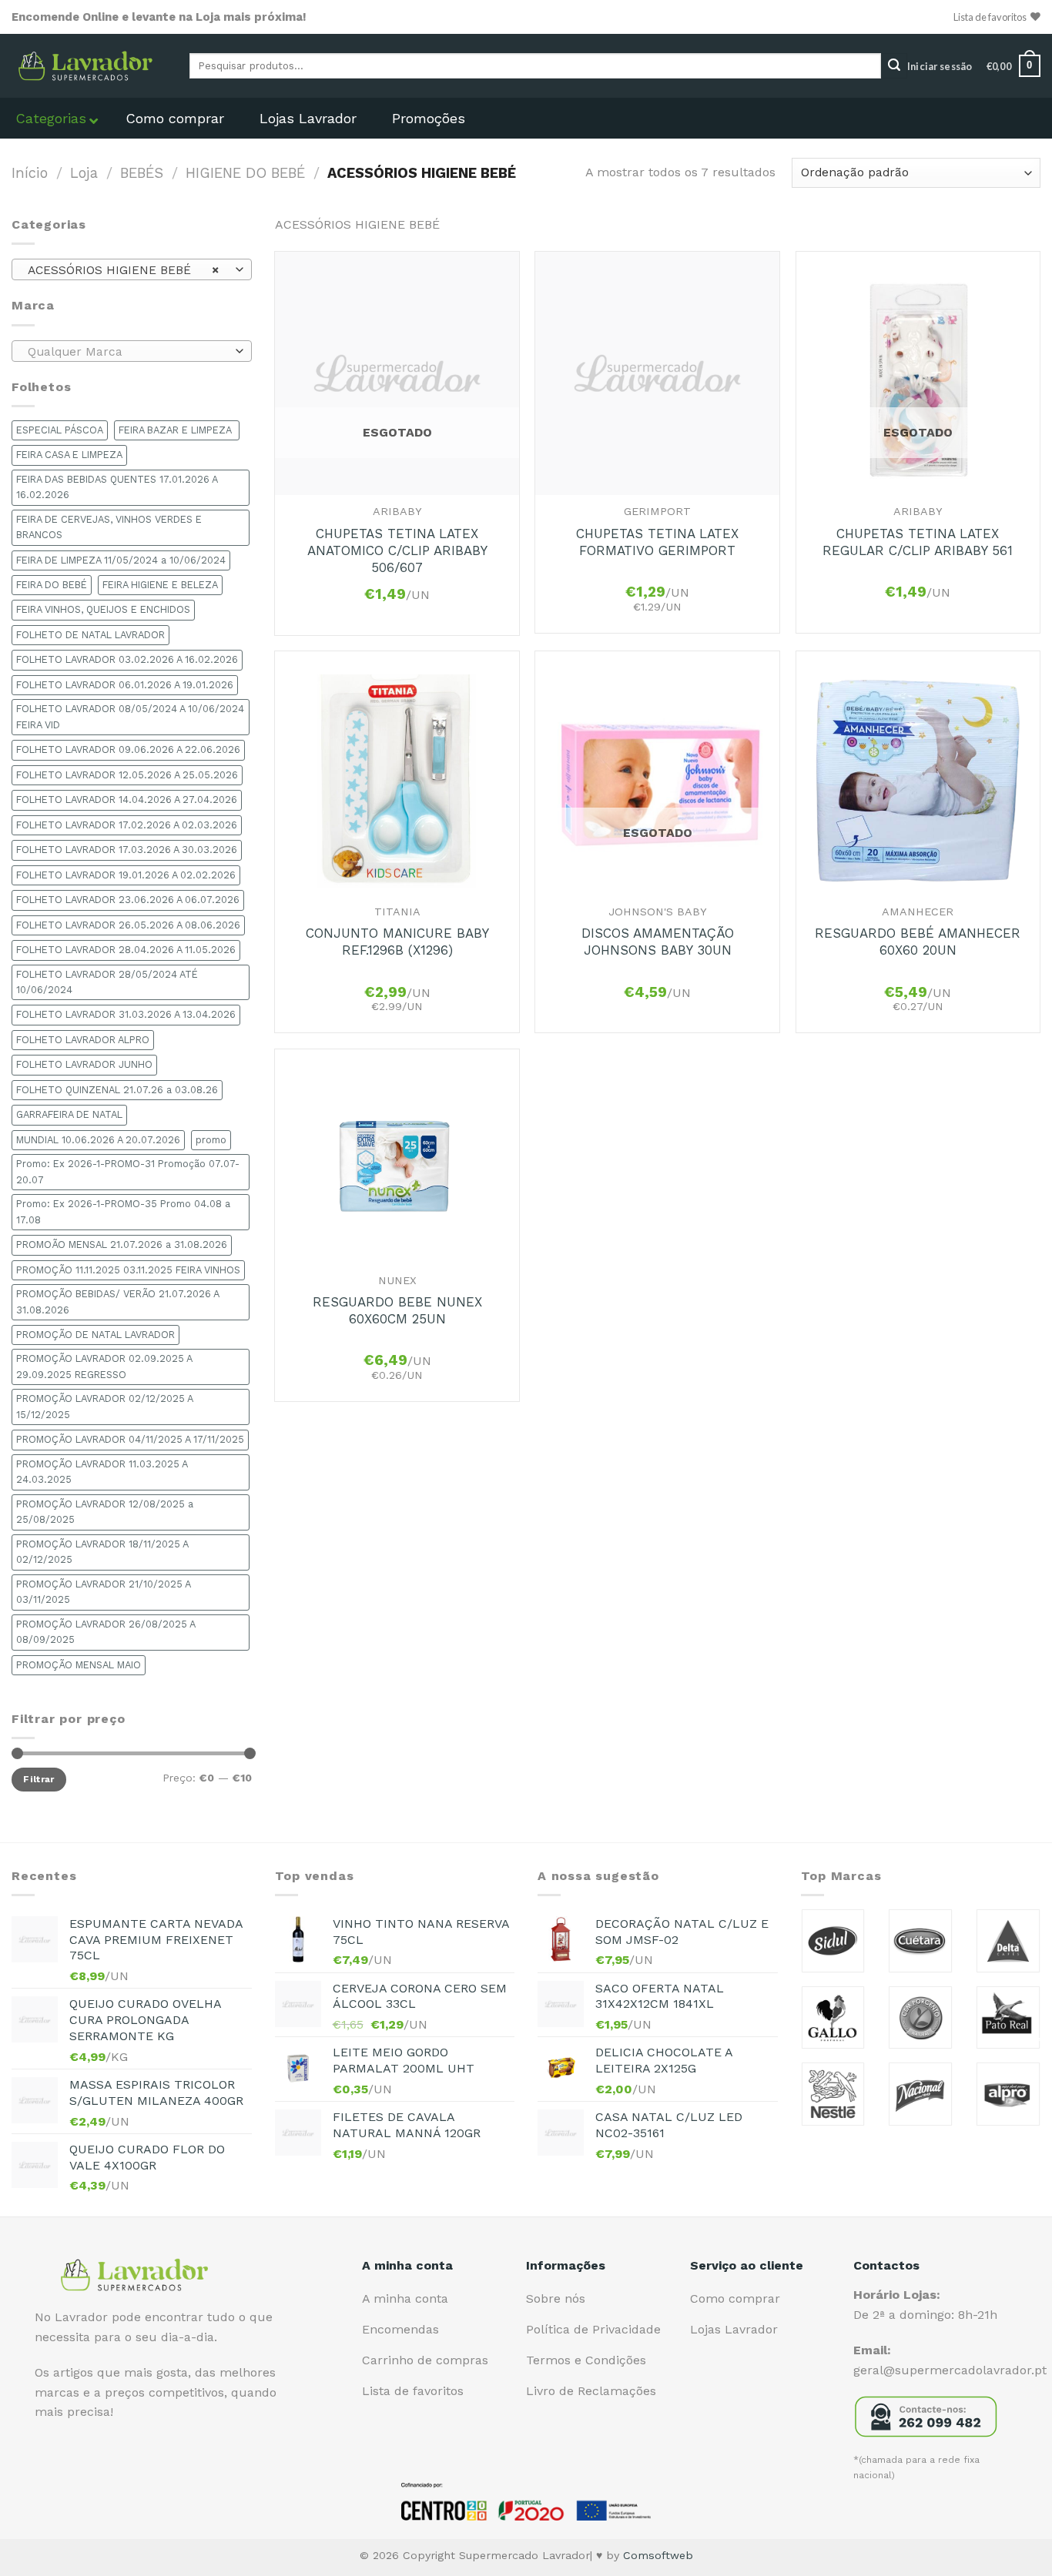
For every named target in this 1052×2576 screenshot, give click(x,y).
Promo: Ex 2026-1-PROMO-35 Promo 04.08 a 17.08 (123, 1211)
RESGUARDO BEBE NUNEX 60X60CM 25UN (397, 1310)
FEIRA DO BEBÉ (52, 585)
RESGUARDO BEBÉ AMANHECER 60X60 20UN (918, 942)
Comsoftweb (658, 2555)
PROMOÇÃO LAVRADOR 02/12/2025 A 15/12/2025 (105, 1406)
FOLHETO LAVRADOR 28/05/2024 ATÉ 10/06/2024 (107, 982)
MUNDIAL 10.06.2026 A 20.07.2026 (98, 1140)
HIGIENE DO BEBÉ (245, 173)
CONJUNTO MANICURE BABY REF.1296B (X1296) (397, 942)
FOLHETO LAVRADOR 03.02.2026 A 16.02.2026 (127, 659)
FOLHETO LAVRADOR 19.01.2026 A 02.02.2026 (126, 875)
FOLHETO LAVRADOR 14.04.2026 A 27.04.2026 (127, 800)
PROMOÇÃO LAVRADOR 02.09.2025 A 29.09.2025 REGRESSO (104, 1366)
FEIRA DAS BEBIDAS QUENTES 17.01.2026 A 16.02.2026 (117, 487)
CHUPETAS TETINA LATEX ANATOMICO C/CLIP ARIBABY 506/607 (397, 550)
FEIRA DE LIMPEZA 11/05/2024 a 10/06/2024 (121, 560)
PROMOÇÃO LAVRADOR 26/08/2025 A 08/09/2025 (106, 1632)
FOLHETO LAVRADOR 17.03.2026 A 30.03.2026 (127, 850)
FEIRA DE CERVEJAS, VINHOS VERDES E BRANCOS (109, 527)
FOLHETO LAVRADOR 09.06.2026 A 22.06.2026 (128, 749)
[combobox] (132, 269)
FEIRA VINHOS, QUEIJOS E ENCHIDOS (103, 609)
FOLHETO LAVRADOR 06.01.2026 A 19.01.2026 (125, 685)
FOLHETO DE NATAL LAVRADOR (90, 635)
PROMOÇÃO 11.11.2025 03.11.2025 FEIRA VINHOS (128, 1270)
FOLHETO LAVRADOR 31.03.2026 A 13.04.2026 (126, 1014)
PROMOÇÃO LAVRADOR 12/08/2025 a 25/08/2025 (105, 1512)
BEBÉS (142, 173)
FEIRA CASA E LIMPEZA (69, 455)
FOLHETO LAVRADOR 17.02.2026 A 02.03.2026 (127, 825)
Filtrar (39, 1779)
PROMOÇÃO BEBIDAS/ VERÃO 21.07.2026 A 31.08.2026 (118, 1301)
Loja (84, 173)
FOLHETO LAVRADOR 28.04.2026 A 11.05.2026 (126, 950)
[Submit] (894, 66)
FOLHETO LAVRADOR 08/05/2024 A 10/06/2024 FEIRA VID (130, 716)
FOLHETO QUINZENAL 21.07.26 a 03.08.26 (117, 1090)
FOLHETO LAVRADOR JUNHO (84, 1064)
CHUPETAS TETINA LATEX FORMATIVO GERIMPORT (657, 542)
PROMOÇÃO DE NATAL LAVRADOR (95, 1335)
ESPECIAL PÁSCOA (60, 430)
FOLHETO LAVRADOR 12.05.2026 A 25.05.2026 (127, 775)
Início (30, 173)
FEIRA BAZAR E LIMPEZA (177, 430)
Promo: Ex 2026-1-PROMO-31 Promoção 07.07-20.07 (128, 1171)
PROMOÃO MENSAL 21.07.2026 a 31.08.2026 (122, 1245)
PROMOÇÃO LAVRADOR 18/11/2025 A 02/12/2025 (102, 1552)
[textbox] (128, 352)
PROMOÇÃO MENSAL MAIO (79, 1665)
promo (211, 1140)
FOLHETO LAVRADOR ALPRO (83, 1040)
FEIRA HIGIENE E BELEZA (160, 585)
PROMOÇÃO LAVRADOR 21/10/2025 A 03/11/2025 (104, 1592)
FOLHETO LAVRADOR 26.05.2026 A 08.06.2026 (128, 925)
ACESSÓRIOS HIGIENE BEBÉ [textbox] (123, 270)
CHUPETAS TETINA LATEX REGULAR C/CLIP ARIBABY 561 (918, 542)
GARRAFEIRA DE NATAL (69, 1114)
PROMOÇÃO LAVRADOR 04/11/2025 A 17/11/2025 (130, 1439)
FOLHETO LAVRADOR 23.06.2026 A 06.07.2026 (128, 900)
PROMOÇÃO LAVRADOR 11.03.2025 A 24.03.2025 (102, 1472)
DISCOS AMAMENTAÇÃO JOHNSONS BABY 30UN (658, 942)
